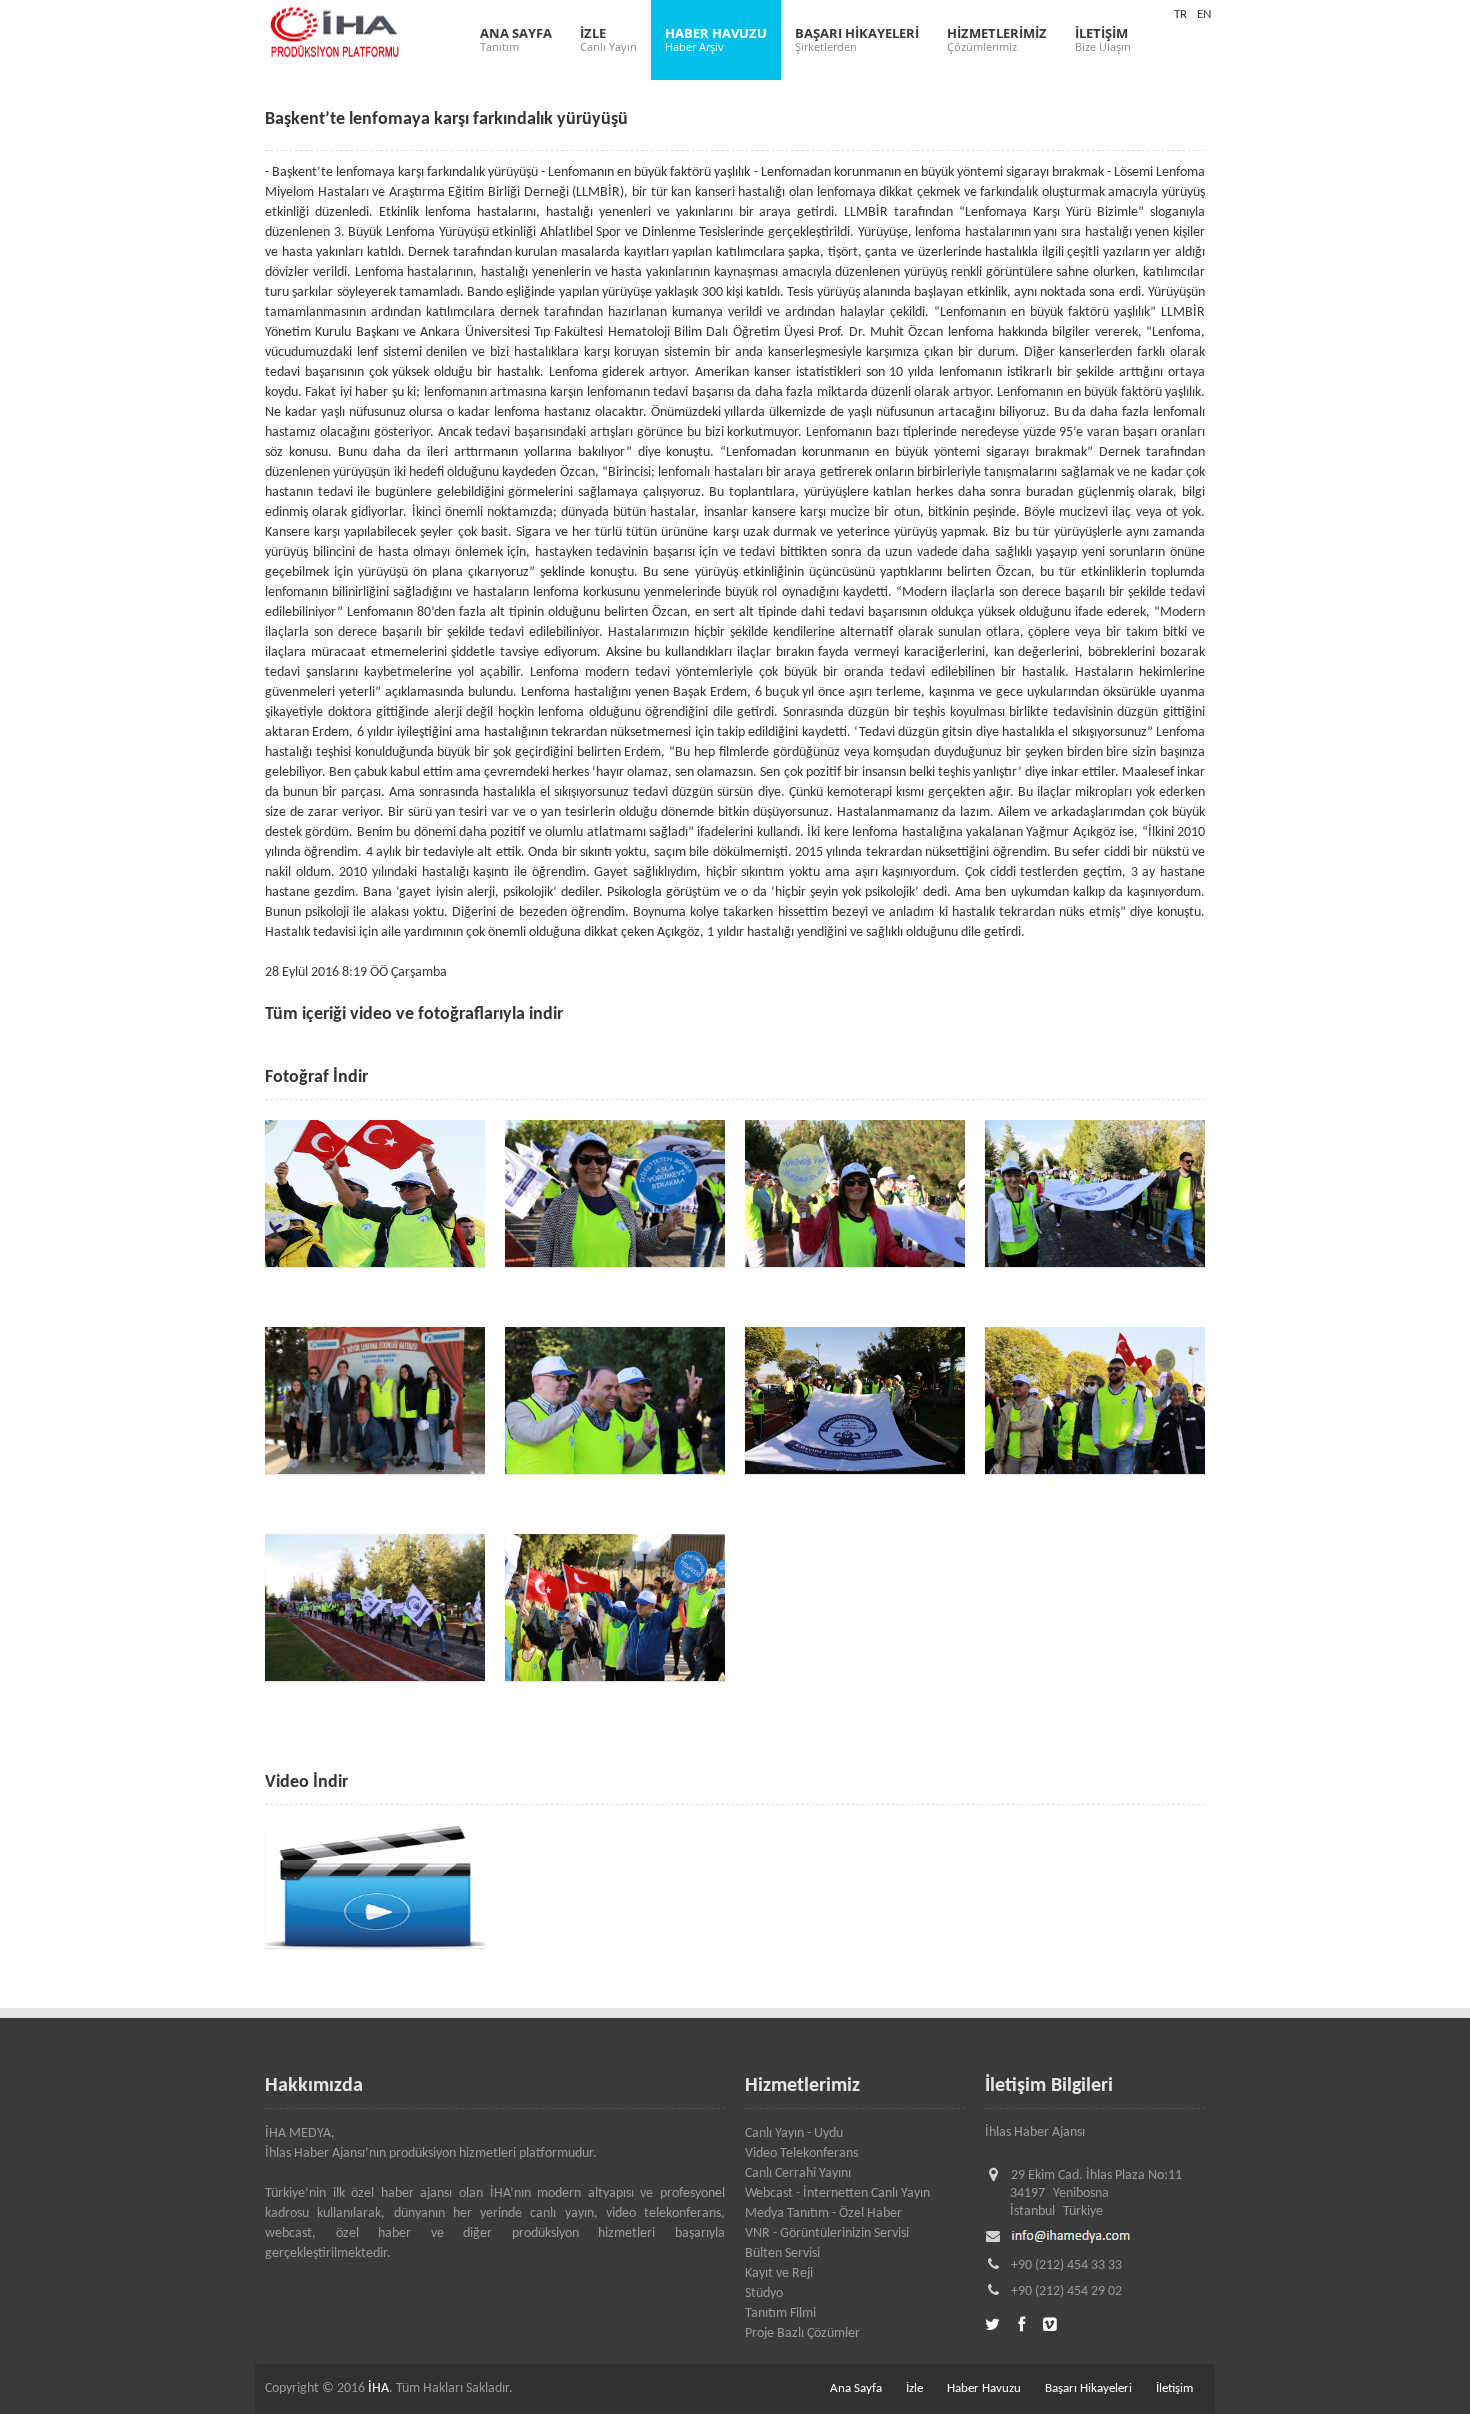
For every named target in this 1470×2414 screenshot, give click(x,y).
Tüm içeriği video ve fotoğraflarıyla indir (414, 1014)
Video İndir (306, 1782)
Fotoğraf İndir (316, 1077)
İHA (378, 2388)
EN (1204, 14)
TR (1180, 14)
